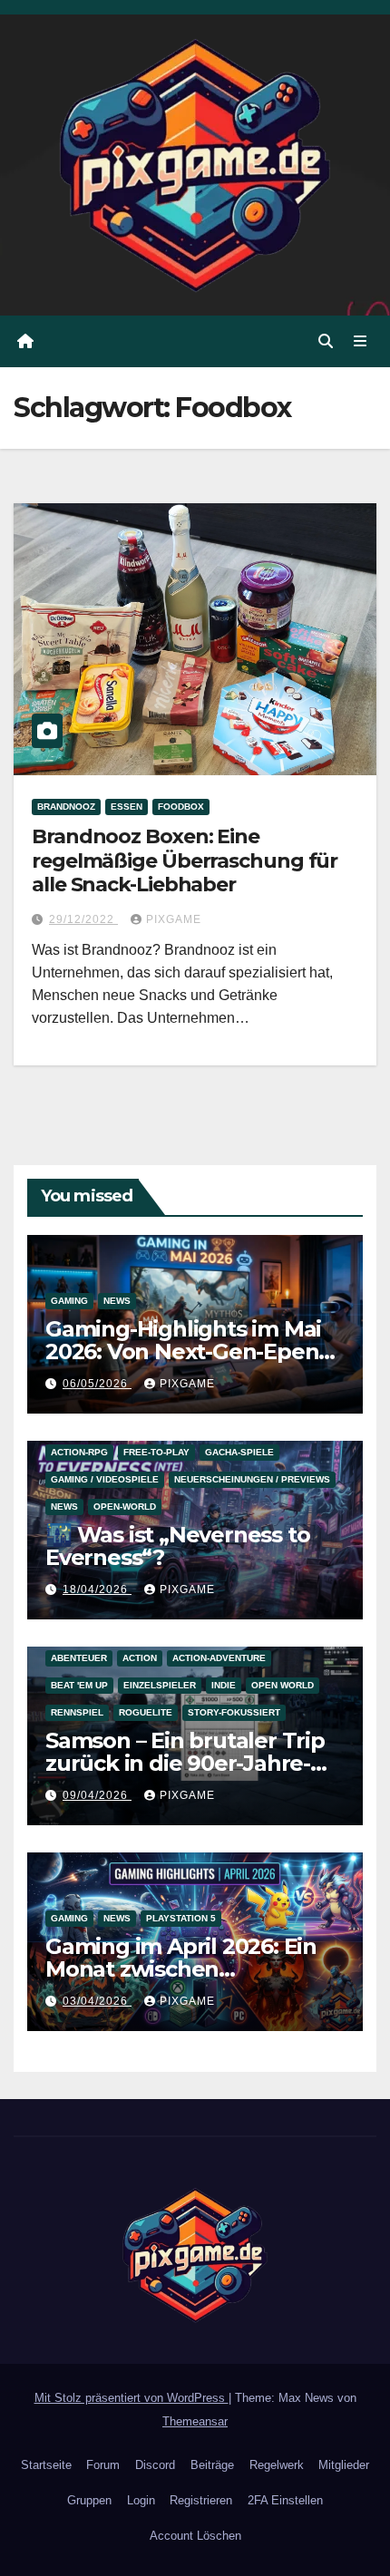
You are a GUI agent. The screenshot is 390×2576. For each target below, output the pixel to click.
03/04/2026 (97, 2001)
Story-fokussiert (234, 1712)
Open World (283, 1685)
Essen (127, 807)
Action (140, 1658)
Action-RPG (79, 1452)
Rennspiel (77, 1712)
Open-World (125, 1507)
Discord (155, 2465)
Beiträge (212, 2465)
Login (141, 2500)
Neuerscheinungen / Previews (252, 1479)
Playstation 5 (181, 1918)
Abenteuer (79, 1658)
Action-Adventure (219, 1658)
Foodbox (181, 807)
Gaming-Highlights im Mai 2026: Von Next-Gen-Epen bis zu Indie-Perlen (183, 1351)
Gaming (69, 1301)
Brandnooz (66, 807)
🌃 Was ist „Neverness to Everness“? (177, 1546)
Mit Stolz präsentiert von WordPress (132, 2398)
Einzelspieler (160, 1685)
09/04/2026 (97, 1795)
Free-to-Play (156, 1452)
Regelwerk (277, 2465)
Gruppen (89, 2500)
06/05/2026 (97, 1384)
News (117, 1301)
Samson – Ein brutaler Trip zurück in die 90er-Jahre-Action (185, 1763)
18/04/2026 (97, 1589)
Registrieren (201, 2500)
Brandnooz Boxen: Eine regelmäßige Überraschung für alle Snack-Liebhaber (185, 860)
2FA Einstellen (285, 2500)
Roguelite (146, 1712)
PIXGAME (174, 919)
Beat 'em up (79, 1685)
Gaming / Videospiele (105, 1479)
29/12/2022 (83, 919)
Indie (224, 1685)
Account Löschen (195, 2536)
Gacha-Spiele (239, 1452)
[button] (326, 341)
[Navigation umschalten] (361, 342)
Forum (103, 2465)
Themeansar (195, 2421)
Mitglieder (344, 2465)
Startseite (46, 2465)
